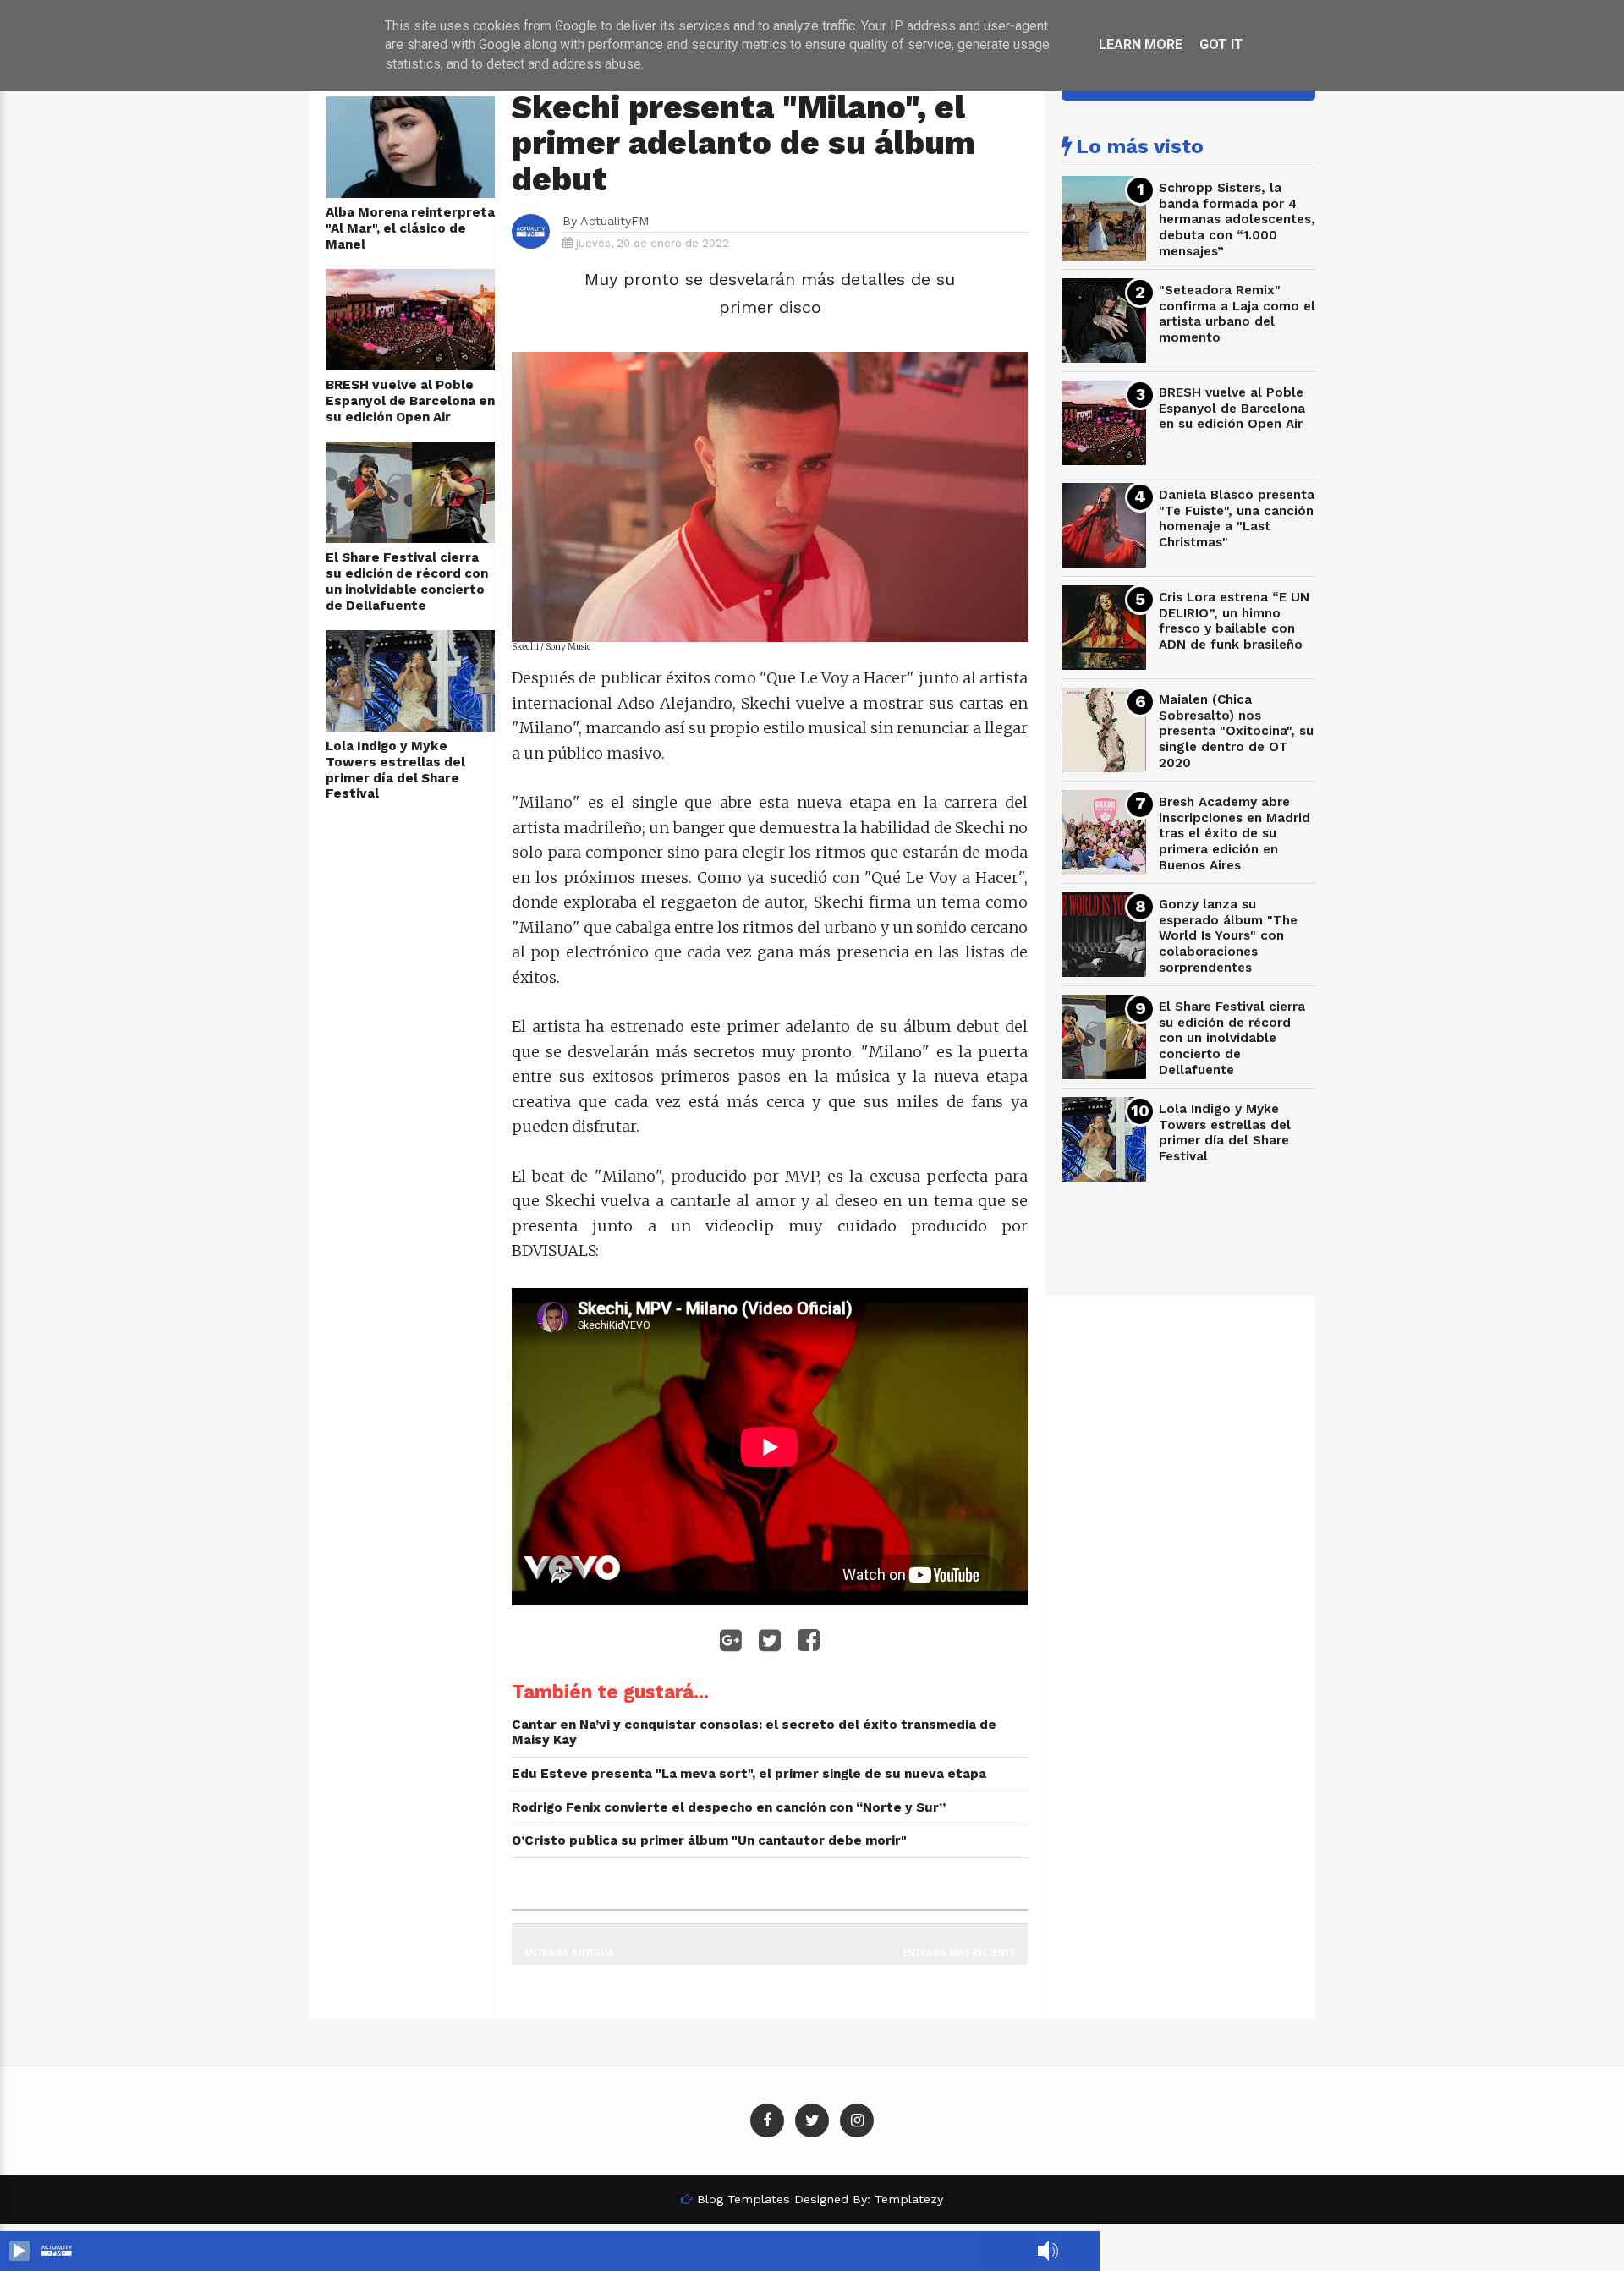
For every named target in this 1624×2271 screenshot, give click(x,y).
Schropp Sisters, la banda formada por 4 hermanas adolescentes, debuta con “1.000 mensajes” (1237, 219)
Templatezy (909, 2199)
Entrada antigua (569, 1952)
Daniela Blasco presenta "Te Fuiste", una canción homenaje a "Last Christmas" (1237, 518)
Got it (1221, 44)
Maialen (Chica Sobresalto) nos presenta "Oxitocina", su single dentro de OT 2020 (1236, 731)
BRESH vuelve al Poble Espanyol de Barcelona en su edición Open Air (410, 400)
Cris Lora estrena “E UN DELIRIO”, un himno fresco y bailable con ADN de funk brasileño (1234, 621)
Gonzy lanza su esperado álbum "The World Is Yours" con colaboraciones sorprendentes (1228, 936)
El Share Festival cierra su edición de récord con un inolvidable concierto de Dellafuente (407, 581)
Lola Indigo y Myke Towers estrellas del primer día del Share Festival (395, 770)
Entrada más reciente (959, 1952)
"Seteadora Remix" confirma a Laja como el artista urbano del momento (1237, 314)
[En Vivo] (19, 2251)
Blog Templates (743, 2199)
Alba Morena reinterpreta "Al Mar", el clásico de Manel (410, 228)
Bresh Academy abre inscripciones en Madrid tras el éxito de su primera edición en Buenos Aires (1234, 834)
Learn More (1141, 44)
